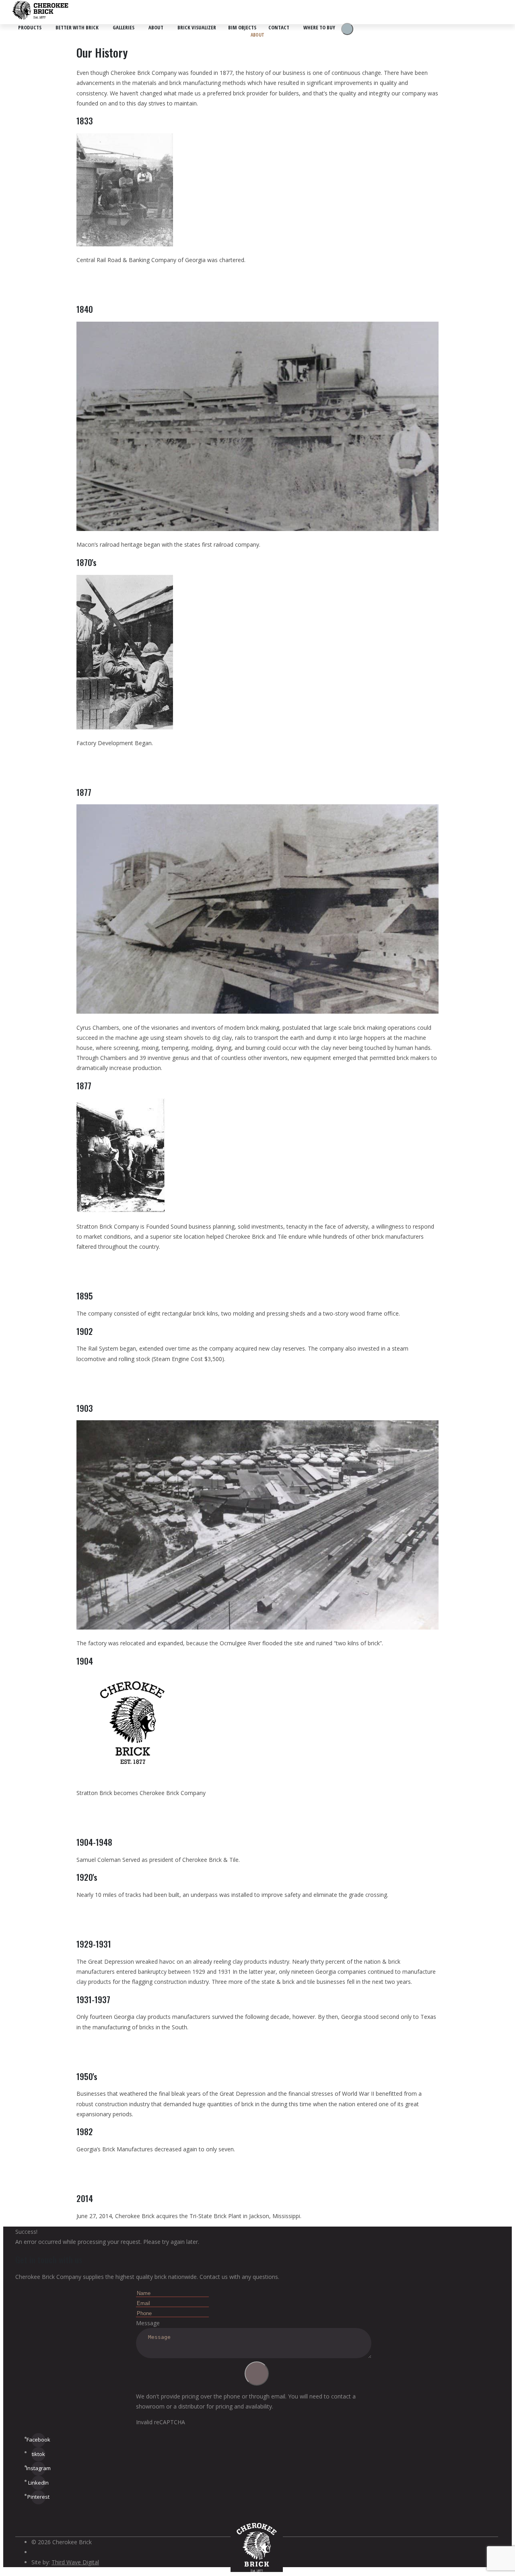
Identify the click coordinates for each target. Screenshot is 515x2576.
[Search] (347, 29)
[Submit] (257, 2374)
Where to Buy (319, 27)
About (156, 27)
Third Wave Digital (75, 2562)
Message (148, 2323)
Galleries (124, 27)
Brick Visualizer (197, 27)
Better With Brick (77, 27)
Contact (279, 27)
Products (30, 27)
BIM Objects (242, 27)
